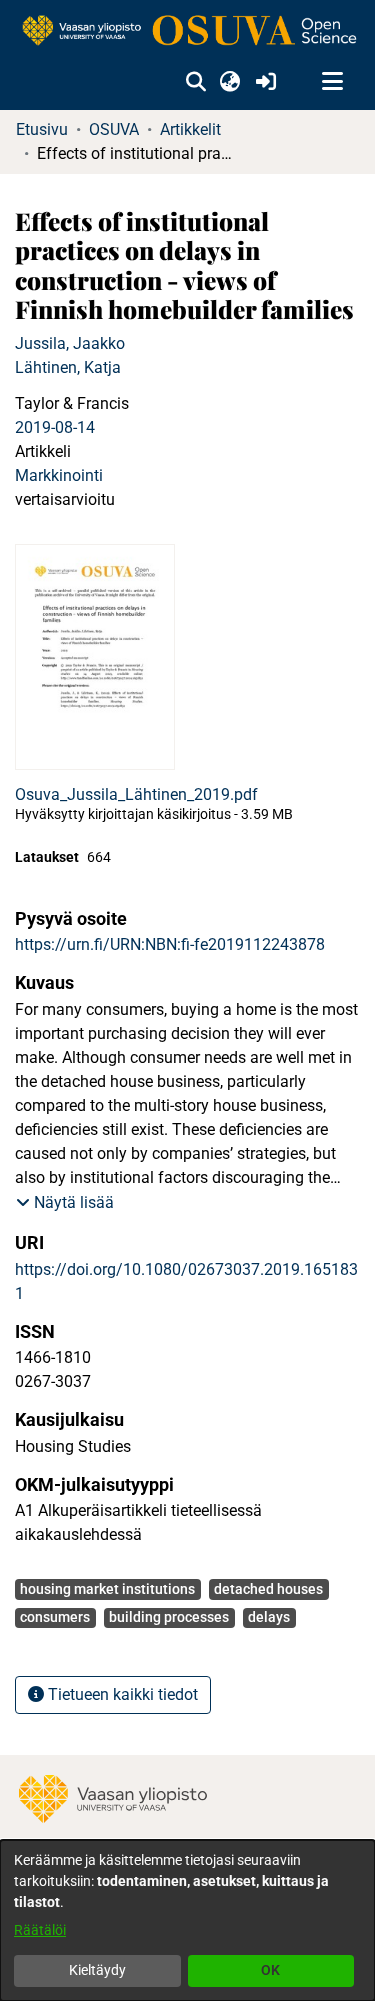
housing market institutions (107, 1589)
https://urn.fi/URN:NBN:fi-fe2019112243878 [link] (170, 944)
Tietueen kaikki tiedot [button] (121, 1694)
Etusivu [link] (42, 129)
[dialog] (187, 1920)
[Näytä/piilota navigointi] (332, 82)
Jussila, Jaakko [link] (70, 343)
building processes (169, 1617)
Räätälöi (40, 1930)
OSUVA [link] (114, 129)
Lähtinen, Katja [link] (68, 367)
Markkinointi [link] (59, 475)
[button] (195, 82)
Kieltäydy (97, 1970)
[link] (187, 31)
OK (270, 1970)
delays (269, 1617)
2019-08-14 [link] (55, 427)
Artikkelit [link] (190, 129)
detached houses (268, 1589)
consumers (55, 1617)
